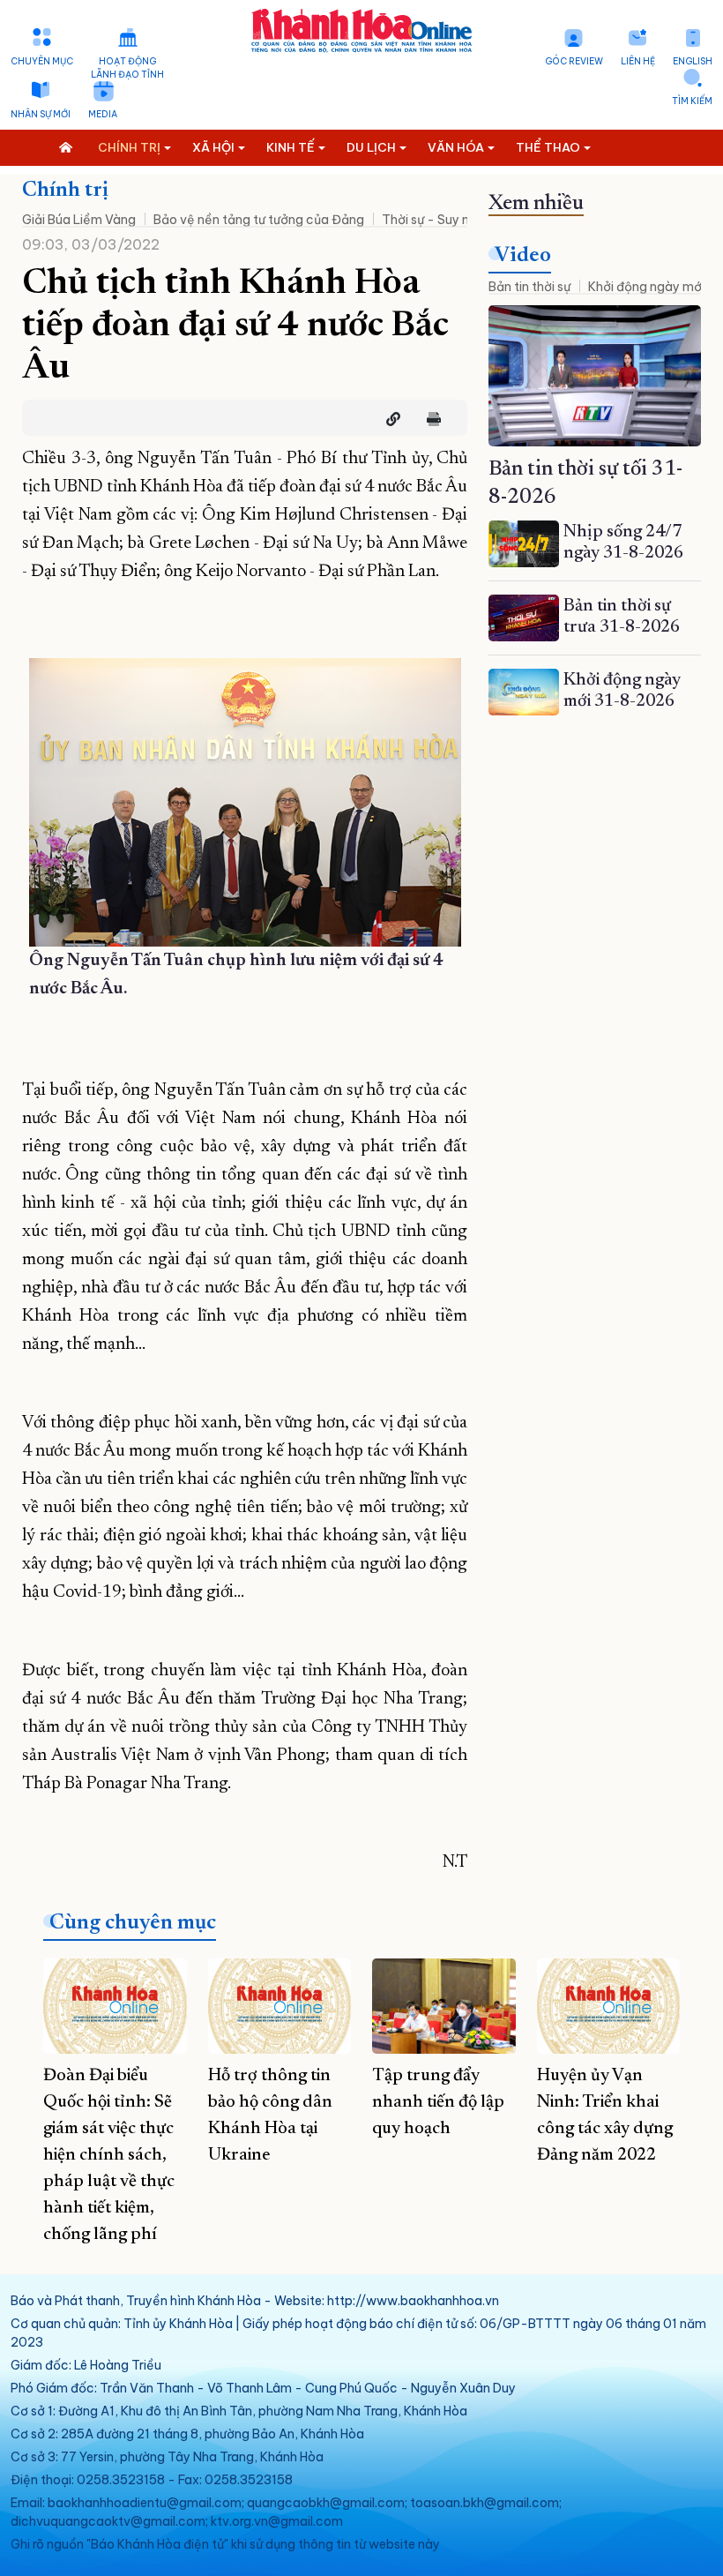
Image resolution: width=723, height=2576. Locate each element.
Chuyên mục (42, 61)
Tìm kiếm (692, 101)
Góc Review (574, 61)
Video (523, 256)
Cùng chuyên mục (133, 1923)
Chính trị (65, 191)
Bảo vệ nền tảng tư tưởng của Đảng (259, 220)
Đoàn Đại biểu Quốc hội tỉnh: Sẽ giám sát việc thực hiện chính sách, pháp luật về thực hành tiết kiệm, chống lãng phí (109, 2155)
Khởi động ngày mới (646, 287)
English (693, 61)
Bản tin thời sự (529, 287)
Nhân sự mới (41, 114)
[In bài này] (429, 419)
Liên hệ (638, 61)
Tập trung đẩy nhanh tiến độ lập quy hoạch (438, 2102)
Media (103, 114)
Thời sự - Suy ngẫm (439, 220)
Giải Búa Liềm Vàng (79, 220)
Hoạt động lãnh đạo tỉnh (127, 68)
